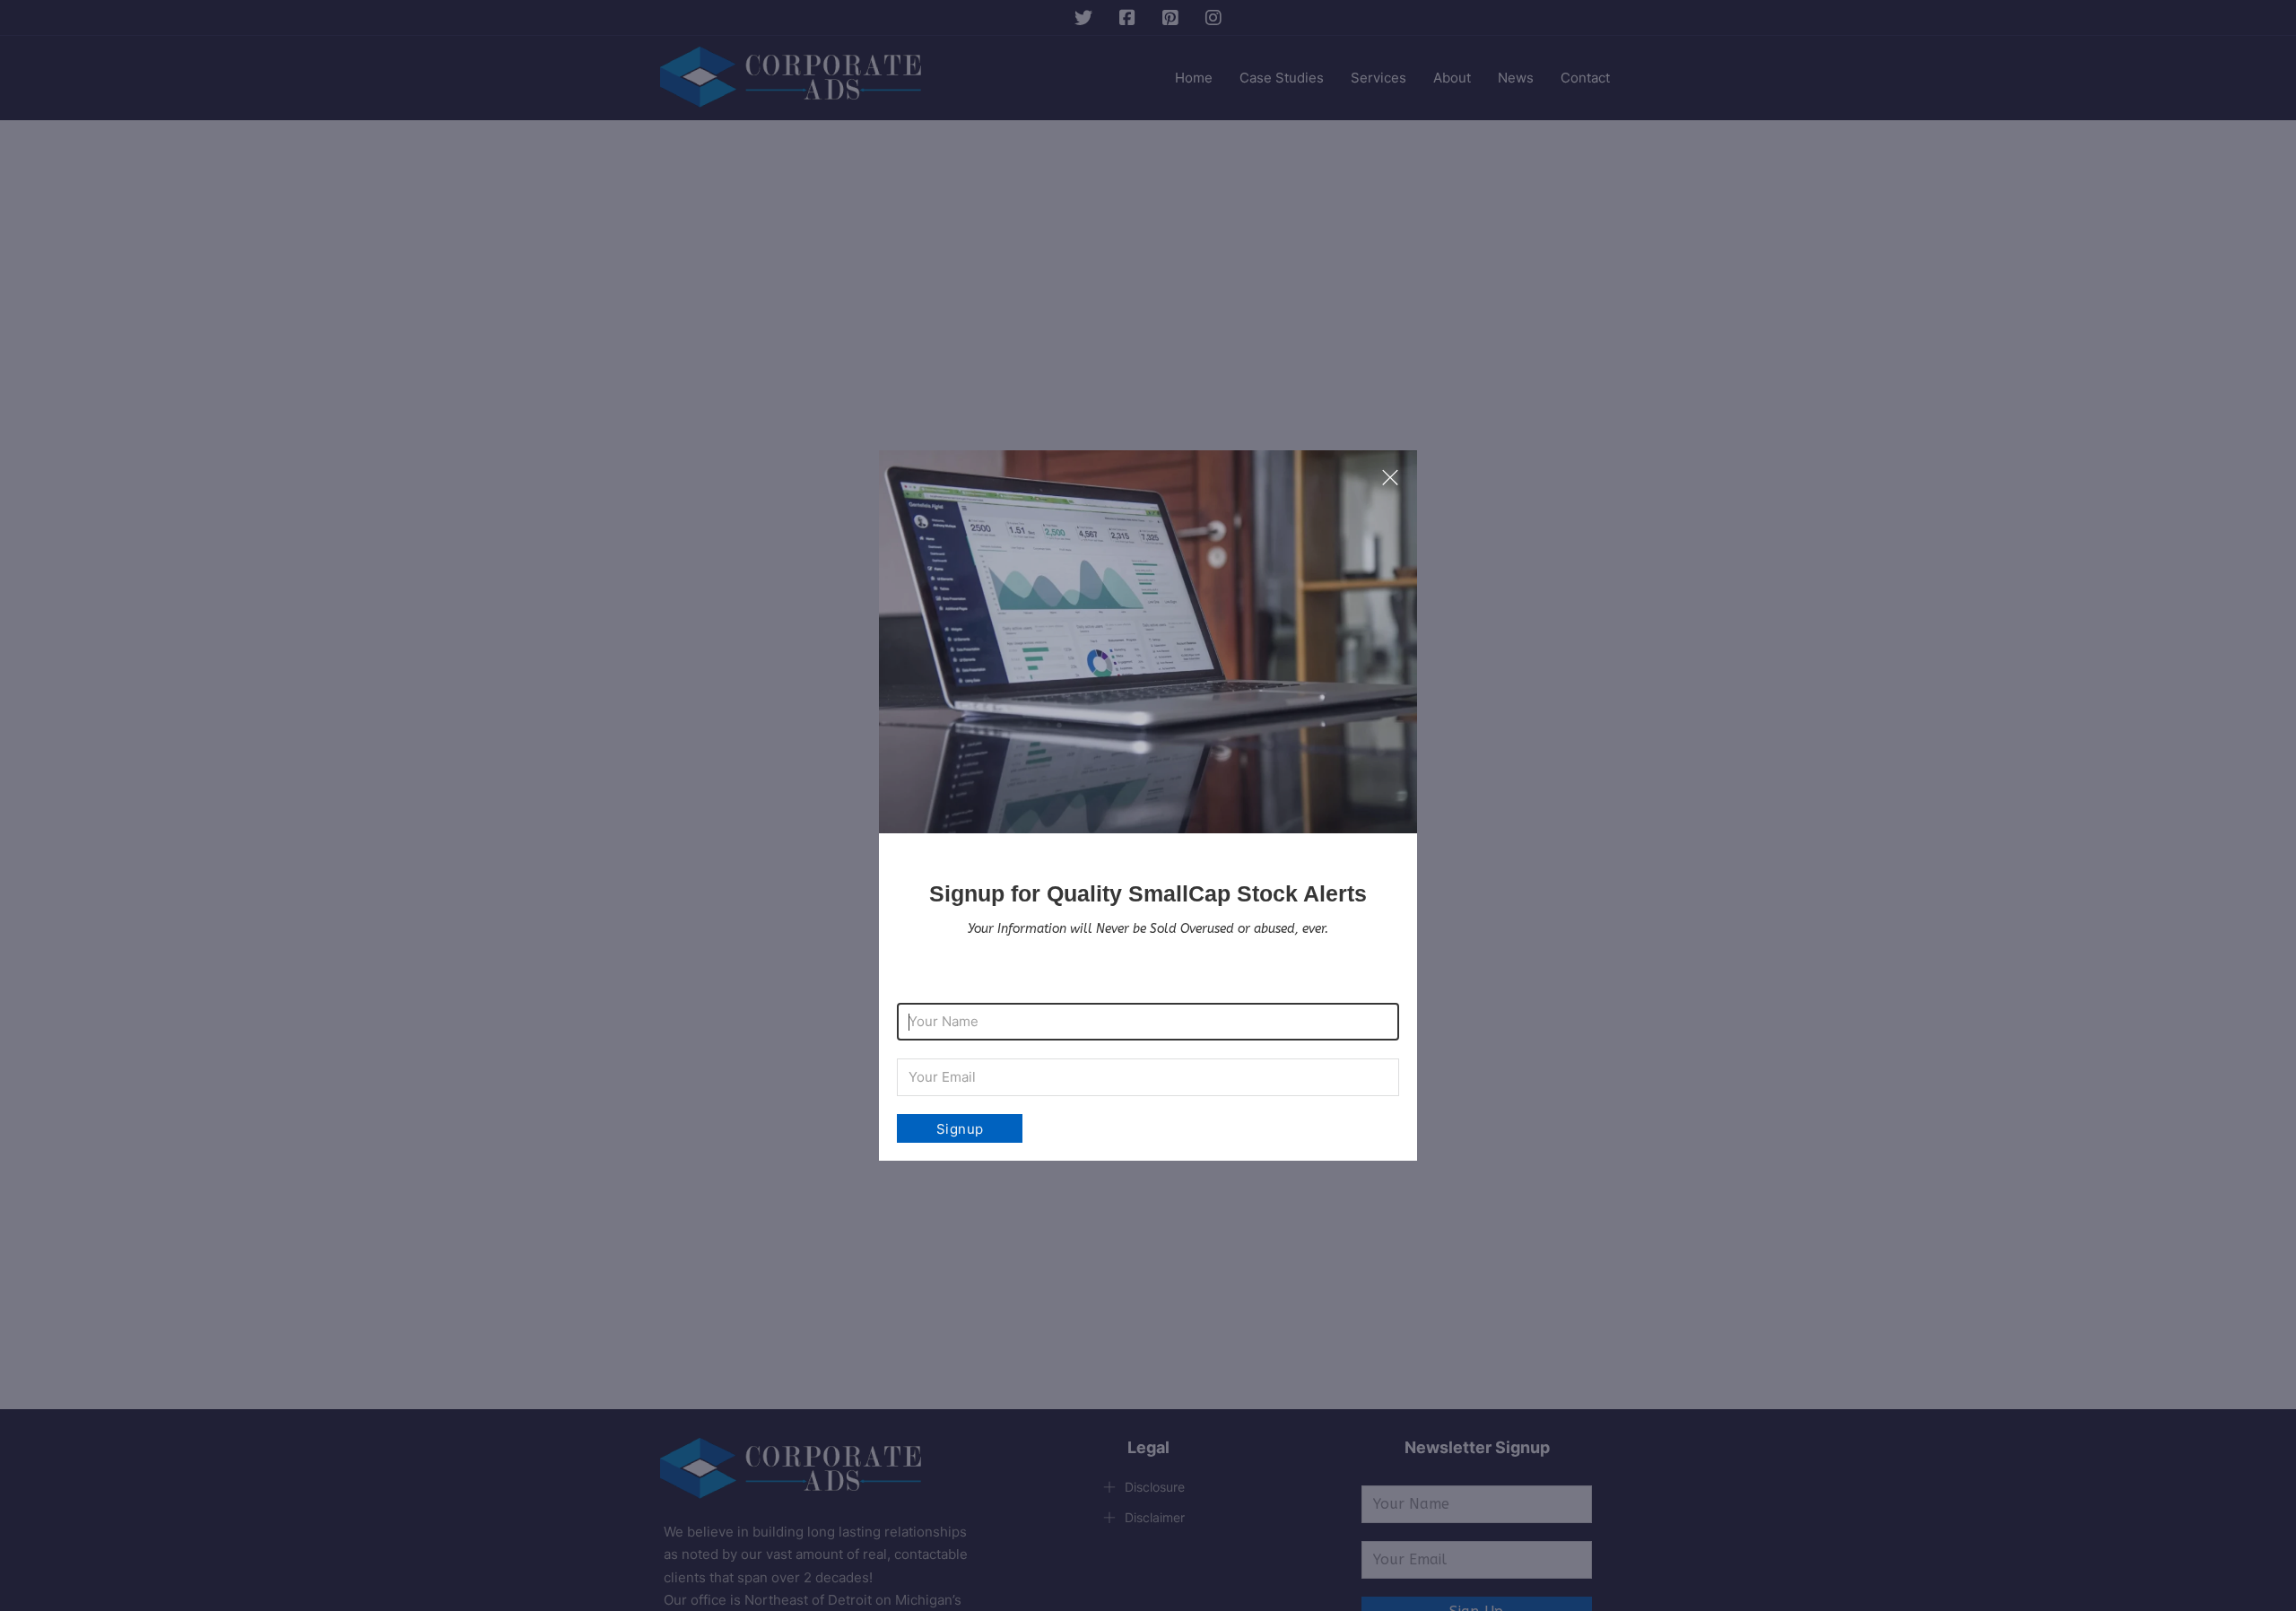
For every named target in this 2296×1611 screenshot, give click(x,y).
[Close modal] (1390, 478)
